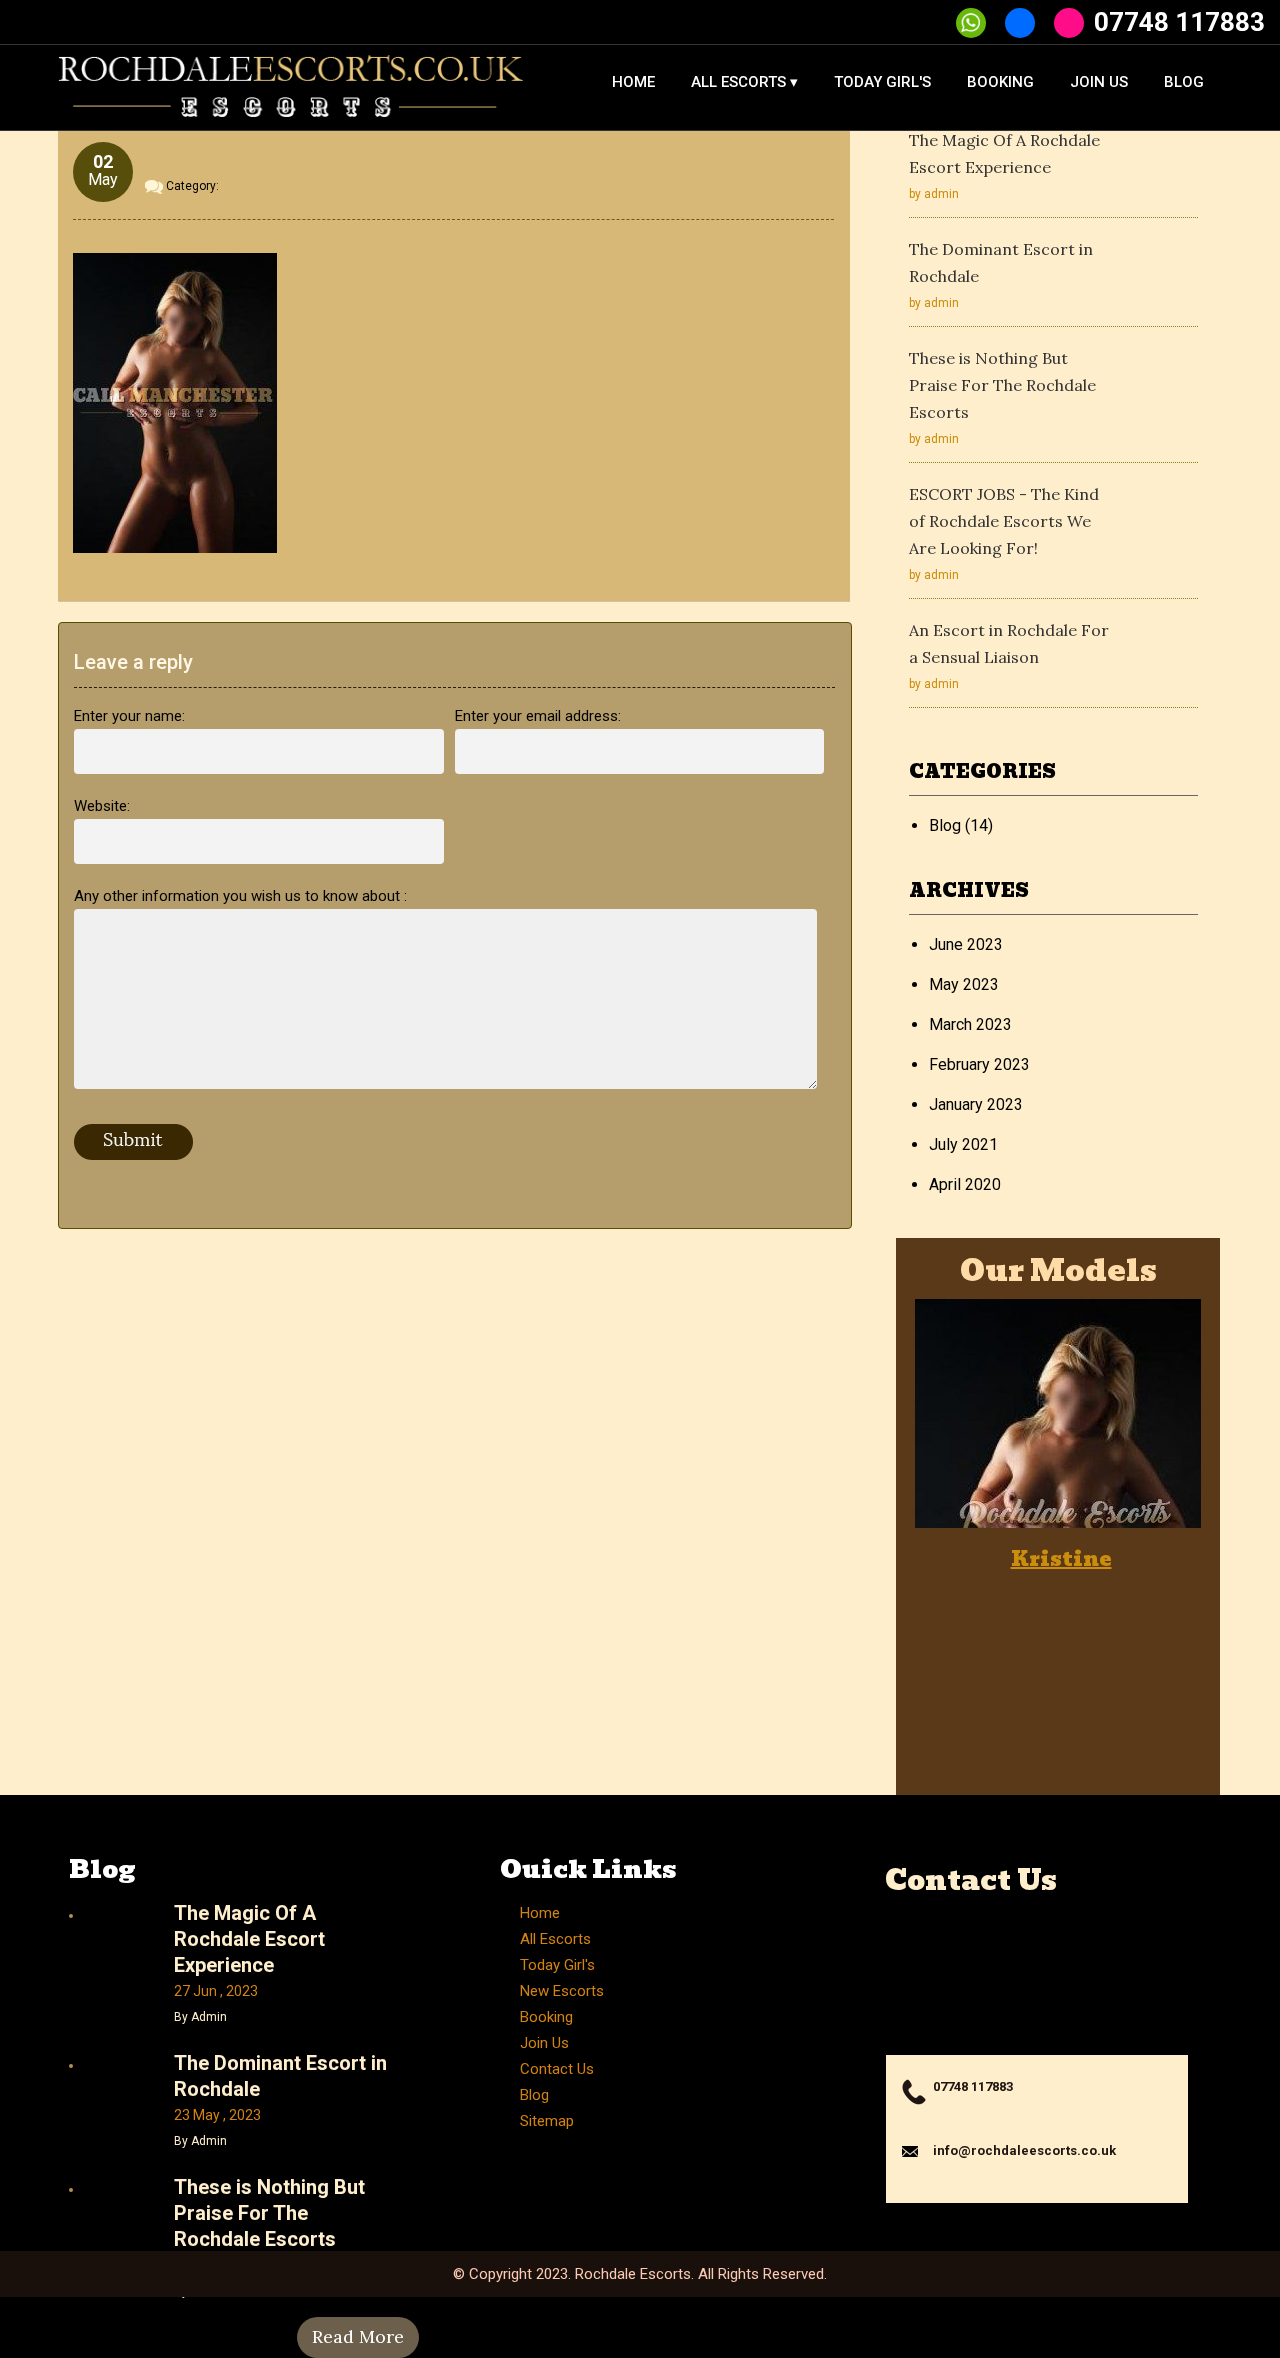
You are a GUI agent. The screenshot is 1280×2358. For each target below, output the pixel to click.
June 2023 (966, 944)
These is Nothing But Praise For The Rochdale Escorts (1002, 385)
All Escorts (555, 1939)
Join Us (544, 2043)
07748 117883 (1179, 22)
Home (540, 1913)
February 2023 (979, 1064)
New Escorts (562, 1991)
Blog (1184, 82)
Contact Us (557, 2069)
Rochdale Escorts (633, 2274)
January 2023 (976, 1104)
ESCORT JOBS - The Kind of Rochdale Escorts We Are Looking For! (1004, 521)
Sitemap (547, 2121)
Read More (358, 2336)
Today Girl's (882, 82)
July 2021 (963, 1144)
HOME (633, 82)
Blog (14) (961, 825)
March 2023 (970, 1024)
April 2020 (965, 1184)
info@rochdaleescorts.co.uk (1024, 2150)
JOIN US (1099, 82)
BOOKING (1000, 82)
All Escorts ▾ (744, 82)
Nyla (1166, 1559)
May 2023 (964, 984)
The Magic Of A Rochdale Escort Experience (249, 1939)
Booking (546, 2017)
